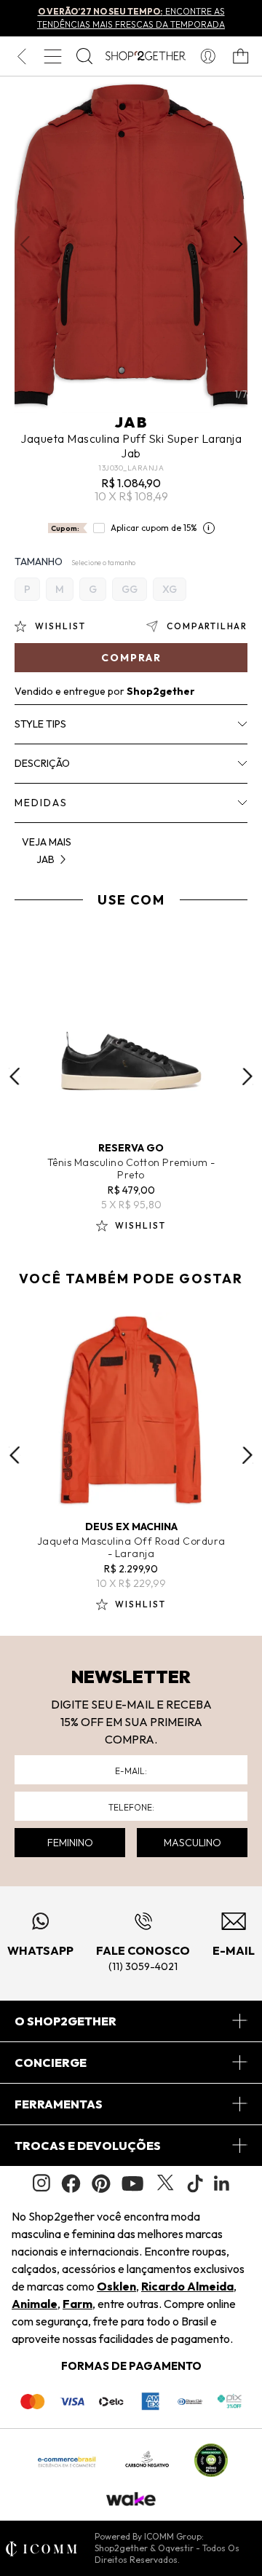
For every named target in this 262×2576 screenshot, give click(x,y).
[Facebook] (71, 2183)
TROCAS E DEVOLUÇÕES (88, 2146)
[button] (238, 245)
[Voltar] (21, 56)
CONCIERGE (51, 2063)
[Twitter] (165, 2183)
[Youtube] (132, 2183)
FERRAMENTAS (59, 2104)
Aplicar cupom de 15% (154, 528)
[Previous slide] (15, 1076)
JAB (131, 422)
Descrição (42, 763)
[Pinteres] (101, 2183)
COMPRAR (131, 658)
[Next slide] (247, 1076)
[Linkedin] (222, 2183)
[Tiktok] (195, 2183)
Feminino (70, 1843)
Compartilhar (207, 626)
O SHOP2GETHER (65, 2021)
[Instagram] (41, 2183)
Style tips (40, 724)
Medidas (41, 803)
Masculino (192, 1843)
